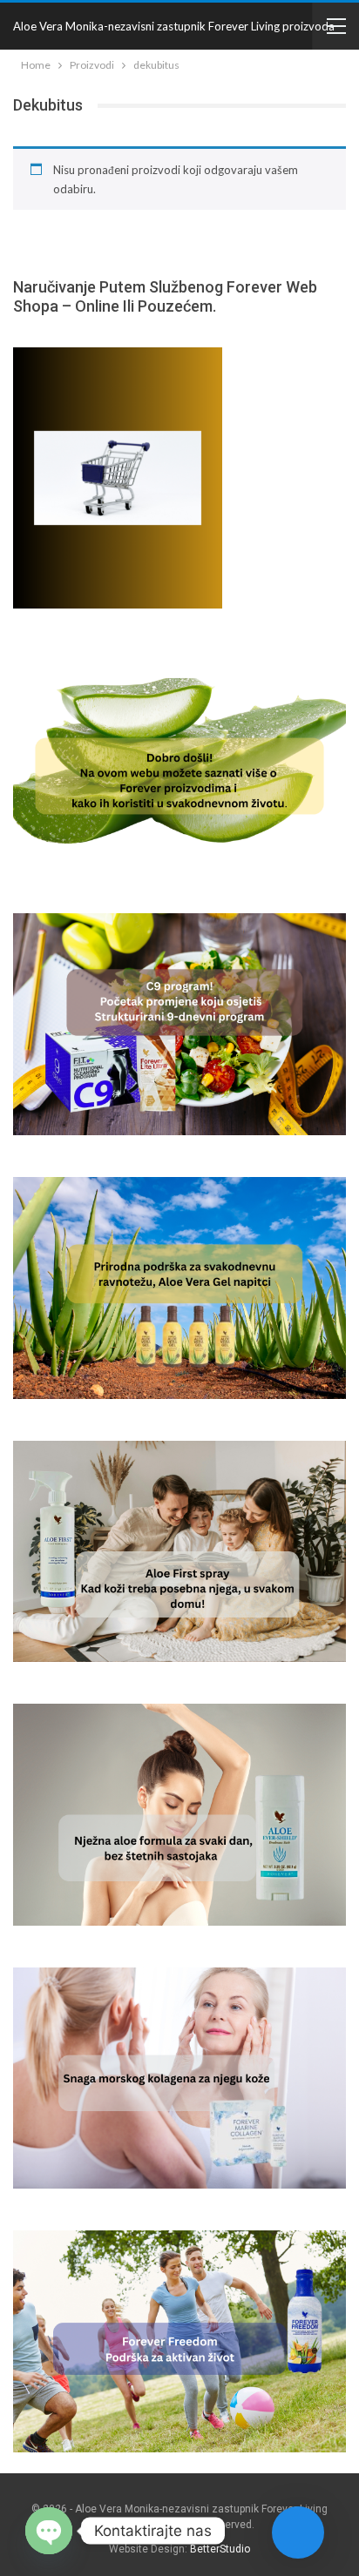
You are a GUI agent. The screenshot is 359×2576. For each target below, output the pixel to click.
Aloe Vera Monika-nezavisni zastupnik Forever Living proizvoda (174, 26)
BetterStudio (220, 2549)
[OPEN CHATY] (49, 2531)
